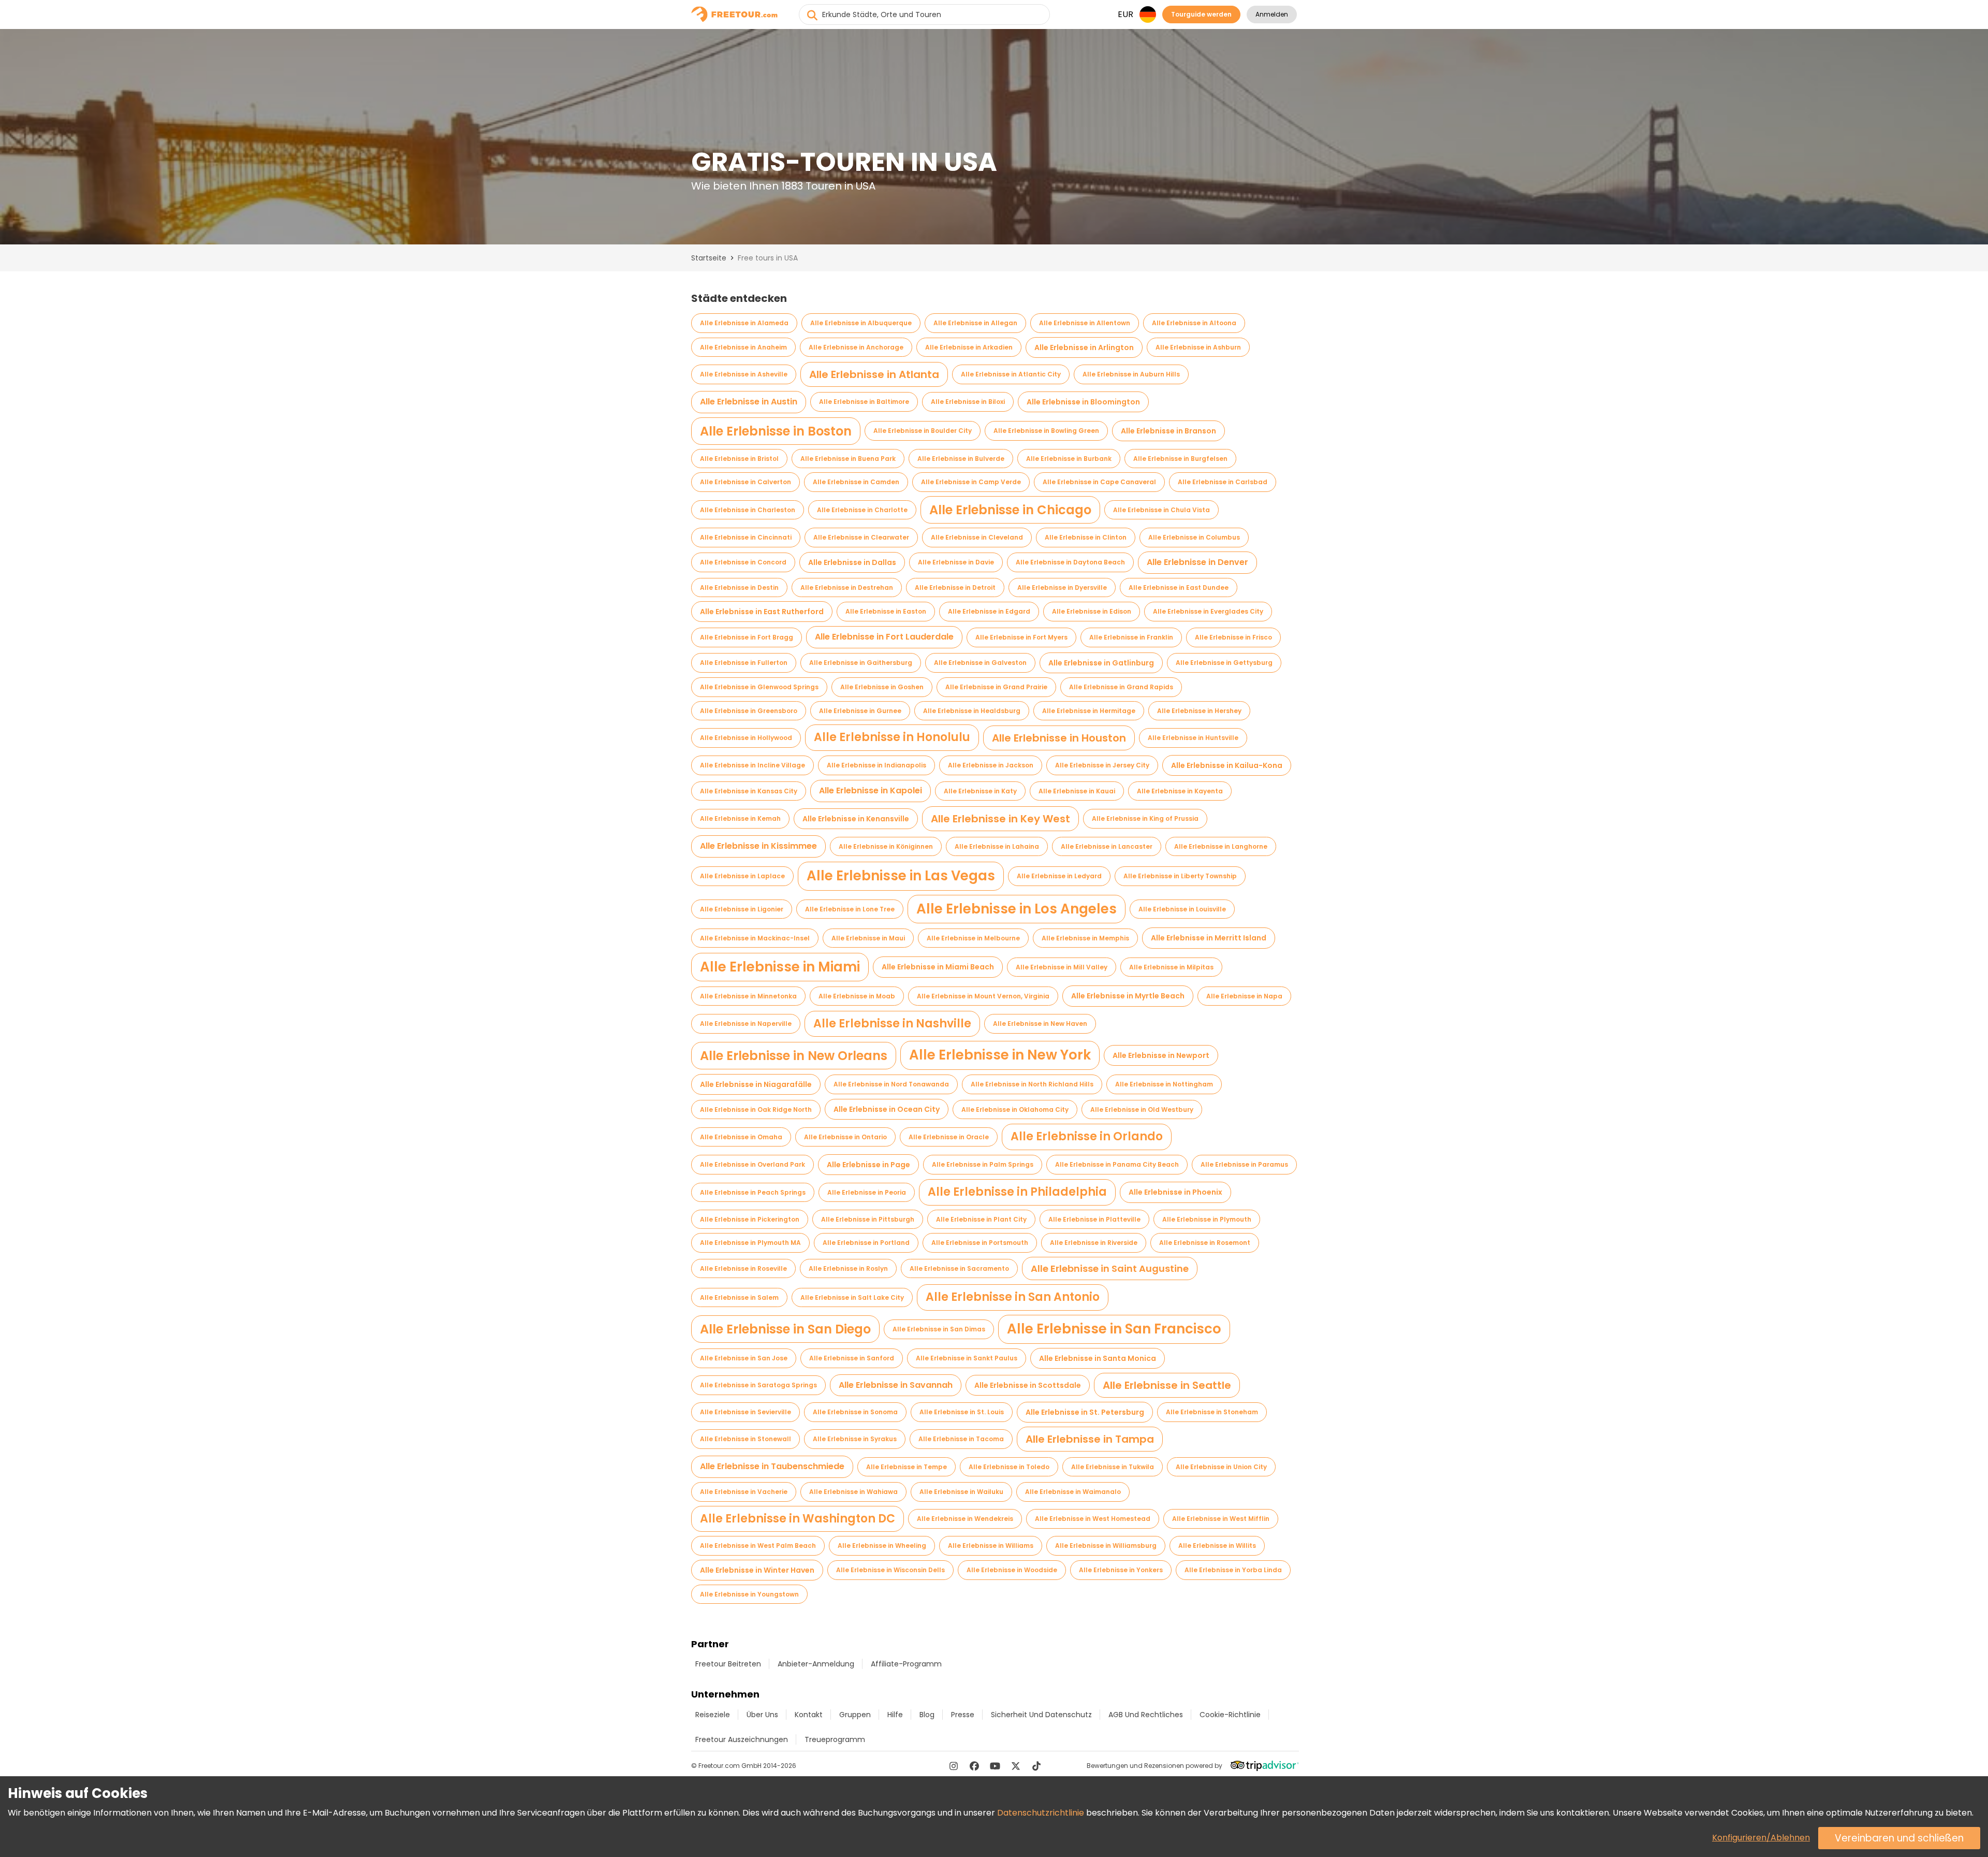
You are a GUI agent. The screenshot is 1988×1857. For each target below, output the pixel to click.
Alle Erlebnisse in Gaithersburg (861, 663)
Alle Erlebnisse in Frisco (1233, 637)
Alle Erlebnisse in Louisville (1182, 909)
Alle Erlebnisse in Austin (749, 402)
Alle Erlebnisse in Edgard (989, 611)
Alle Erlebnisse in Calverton (745, 482)
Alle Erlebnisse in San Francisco (1114, 1329)
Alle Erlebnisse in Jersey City (1102, 765)
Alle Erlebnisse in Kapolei (871, 790)
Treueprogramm (835, 1739)
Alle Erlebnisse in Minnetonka (748, 996)
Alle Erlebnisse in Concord (743, 562)
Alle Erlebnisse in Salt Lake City (852, 1297)
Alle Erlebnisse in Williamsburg (1106, 1546)
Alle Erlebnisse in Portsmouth (980, 1243)
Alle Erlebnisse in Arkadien (969, 347)
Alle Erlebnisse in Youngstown (749, 1594)
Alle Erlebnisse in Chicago (1010, 510)
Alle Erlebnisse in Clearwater (861, 537)
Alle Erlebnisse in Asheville (744, 374)
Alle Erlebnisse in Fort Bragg (747, 637)
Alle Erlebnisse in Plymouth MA (750, 1243)
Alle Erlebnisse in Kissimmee (758, 846)
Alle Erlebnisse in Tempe (907, 1467)
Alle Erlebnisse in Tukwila (1113, 1467)
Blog (927, 1715)
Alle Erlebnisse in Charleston (748, 510)
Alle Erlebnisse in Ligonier (742, 909)
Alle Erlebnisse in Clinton (1086, 537)
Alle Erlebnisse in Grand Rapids (1121, 687)
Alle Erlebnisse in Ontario (845, 1137)
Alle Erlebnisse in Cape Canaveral (1099, 482)
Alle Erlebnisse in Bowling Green (1046, 431)
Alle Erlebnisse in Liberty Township (1180, 876)
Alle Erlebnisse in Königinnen (886, 846)
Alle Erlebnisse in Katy (980, 791)
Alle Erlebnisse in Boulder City (923, 431)
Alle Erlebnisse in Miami (780, 967)
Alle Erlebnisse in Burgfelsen (1180, 459)
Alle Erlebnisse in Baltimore (864, 402)
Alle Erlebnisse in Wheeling (882, 1546)
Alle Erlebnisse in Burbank (1069, 459)
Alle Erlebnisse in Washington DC (798, 1519)
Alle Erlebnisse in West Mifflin (1221, 1519)
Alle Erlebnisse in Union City (1221, 1467)
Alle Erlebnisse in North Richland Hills (1032, 1084)
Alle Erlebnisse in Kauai (1077, 791)
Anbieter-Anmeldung (816, 1664)
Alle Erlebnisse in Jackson (991, 765)
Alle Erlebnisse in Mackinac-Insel (755, 938)
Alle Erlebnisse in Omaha (741, 1137)
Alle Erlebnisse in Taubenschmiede (772, 1466)
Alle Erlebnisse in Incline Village (752, 765)
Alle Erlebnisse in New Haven (1040, 1024)
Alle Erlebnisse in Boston (776, 431)
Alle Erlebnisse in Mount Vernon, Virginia (983, 996)
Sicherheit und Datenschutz (1041, 1715)
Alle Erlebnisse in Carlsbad (1223, 482)
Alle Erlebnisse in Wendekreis (965, 1519)
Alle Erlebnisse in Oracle (949, 1137)
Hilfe (895, 1715)
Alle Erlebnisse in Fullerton (744, 663)
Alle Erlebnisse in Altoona (1194, 323)
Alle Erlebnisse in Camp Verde (971, 482)
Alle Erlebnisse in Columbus (1194, 537)
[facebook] (974, 1766)
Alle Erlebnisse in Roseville (743, 1268)
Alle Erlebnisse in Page (868, 1165)
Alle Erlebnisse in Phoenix (1175, 1192)
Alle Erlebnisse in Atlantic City (1011, 374)
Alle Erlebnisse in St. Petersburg (1085, 1412)
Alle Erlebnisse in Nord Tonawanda (891, 1084)
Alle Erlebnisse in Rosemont (1205, 1243)
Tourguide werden (1201, 14)
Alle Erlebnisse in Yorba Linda (1233, 1570)
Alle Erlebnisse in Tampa (1090, 1439)
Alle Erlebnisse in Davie (956, 562)
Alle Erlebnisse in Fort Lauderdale (884, 637)
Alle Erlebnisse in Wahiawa (853, 1492)
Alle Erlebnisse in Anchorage (856, 347)
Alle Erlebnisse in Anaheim (743, 347)
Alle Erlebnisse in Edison (1092, 611)
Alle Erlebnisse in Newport (1161, 1055)
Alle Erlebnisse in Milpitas (1171, 967)
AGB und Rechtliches (1146, 1715)
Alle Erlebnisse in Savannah (896, 1385)
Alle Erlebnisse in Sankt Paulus (967, 1358)
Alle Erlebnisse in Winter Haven (757, 1570)
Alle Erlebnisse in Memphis (1085, 938)
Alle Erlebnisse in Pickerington (750, 1219)
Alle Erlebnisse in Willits (1217, 1546)
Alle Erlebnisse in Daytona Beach (1070, 562)
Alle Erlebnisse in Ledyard (1059, 876)
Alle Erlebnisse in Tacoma (961, 1439)
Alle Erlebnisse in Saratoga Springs (758, 1385)
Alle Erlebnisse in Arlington (1084, 347)
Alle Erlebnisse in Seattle (1167, 1385)
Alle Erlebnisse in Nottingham (1164, 1084)
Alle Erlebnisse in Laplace (742, 876)
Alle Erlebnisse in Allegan (975, 323)
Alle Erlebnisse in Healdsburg (972, 711)
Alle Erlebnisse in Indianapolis (876, 765)
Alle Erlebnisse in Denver (1197, 562)
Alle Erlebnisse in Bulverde (961, 459)
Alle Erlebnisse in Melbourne (973, 938)
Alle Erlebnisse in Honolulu (892, 737)
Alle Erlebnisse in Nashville (892, 1024)
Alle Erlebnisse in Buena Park (848, 459)
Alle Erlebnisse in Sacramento (959, 1268)
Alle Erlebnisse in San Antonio (1013, 1297)
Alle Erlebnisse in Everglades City (1208, 611)
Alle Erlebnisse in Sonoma (855, 1412)
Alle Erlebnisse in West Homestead (1093, 1519)
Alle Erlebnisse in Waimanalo (1073, 1492)
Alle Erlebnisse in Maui (868, 938)
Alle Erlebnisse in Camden (856, 482)
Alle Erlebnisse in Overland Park (752, 1164)
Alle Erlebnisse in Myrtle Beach (1128, 996)
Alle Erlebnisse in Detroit (955, 587)
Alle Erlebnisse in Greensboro (749, 711)
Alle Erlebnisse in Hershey (1199, 711)
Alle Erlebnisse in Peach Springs (753, 1192)
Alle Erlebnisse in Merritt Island (1209, 938)
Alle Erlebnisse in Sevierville (745, 1412)
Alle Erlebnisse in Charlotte (862, 510)
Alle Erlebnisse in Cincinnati (746, 537)
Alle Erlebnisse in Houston (1059, 738)
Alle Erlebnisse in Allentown (1085, 323)
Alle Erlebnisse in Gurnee (860, 711)
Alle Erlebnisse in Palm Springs (983, 1164)
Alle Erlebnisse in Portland (866, 1243)
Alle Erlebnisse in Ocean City (887, 1109)
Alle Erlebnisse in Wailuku (961, 1492)
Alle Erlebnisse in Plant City (981, 1219)
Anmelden (1272, 14)
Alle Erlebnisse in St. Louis (962, 1412)
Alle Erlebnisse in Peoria (867, 1192)
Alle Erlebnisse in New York (1000, 1055)
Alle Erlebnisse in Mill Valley (1062, 967)
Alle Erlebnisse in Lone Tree (850, 909)
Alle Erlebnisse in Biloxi (968, 402)
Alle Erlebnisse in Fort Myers (1021, 637)
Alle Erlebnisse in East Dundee (1179, 587)
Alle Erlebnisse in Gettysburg (1224, 663)
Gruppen (855, 1715)
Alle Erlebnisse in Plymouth (1207, 1219)
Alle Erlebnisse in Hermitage (1089, 711)
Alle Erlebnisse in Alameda (744, 323)
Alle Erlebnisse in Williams (991, 1546)
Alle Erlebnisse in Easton (886, 611)
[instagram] (954, 1766)
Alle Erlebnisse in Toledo (1009, 1467)
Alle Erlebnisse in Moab (857, 996)
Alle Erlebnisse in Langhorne (1221, 846)
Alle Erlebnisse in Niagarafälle (756, 1084)
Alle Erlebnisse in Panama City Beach (1117, 1164)
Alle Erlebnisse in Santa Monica (1098, 1358)
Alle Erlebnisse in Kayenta (1180, 791)
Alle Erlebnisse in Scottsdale (1028, 1385)
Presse (963, 1715)
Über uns (762, 1715)
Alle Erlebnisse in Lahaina (997, 846)
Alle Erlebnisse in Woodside (1012, 1570)
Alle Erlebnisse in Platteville (1094, 1219)
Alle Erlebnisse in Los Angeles (1017, 909)
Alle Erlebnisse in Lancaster (1107, 846)
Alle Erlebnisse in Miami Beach (938, 967)
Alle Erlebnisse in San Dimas (939, 1329)
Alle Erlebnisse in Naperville (746, 1024)
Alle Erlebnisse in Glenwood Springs (759, 687)
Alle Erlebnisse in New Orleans (794, 1056)
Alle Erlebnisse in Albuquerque (861, 323)
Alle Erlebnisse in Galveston (980, 663)
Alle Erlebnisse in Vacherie (744, 1492)
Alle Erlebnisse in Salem (739, 1297)
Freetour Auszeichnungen (742, 1739)
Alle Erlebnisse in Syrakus (855, 1439)
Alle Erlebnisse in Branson (1168, 431)
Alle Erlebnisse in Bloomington (1083, 402)
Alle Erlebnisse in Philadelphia (1017, 1192)
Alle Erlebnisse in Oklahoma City (1015, 1109)
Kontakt (809, 1715)
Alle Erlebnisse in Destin (739, 587)
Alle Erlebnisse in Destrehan (847, 587)
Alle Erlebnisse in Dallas (852, 562)
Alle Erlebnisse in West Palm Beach (758, 1546)
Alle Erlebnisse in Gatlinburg (1101, 663)
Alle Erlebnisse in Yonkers (1121, 1570)
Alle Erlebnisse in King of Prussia (1145, 818)
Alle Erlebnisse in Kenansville (856, 819)
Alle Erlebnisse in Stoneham (1212, 1412)
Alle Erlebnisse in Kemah (740, 818)
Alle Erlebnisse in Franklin (1131, 637)
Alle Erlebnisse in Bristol (739, 459)
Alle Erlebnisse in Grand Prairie (996, 687)
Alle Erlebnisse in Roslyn (848, 1268)
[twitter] (1016, 1766)
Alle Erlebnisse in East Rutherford (762, 612)
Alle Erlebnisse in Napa (1244, 996)
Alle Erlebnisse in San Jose (744, 1358)
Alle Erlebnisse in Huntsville (1193, 738)
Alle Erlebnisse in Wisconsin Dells (890, 1570)
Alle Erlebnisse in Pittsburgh (868, 1219)
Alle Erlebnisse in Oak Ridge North (756, 1109)
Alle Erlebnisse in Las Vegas (901, 876)
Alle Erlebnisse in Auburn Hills (1131, 374)
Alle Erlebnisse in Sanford (852, 1358)
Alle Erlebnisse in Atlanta (874, 374)
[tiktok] (1036, 1766)
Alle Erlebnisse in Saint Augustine (1110, 1268)
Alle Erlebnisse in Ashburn (1198, 347)
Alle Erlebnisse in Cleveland (977, 537)
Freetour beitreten (728, 1664)
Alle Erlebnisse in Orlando (1087, 1136)
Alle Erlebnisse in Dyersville (1062, 587)
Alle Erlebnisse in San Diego (785, 1329)
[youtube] (995, 1766)
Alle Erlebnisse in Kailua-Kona (1227, 765)
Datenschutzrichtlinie (1041, 1813)
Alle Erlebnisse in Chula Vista (1161, 510)
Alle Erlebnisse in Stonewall (745, 1439)
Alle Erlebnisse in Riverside (1094, 1243)
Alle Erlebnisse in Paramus (1244, 1164)
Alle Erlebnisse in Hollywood (746, 738)
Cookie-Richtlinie (1230, 1715)
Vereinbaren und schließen (1899, 1838)
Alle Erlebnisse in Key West (1000, 819)
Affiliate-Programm (906, 1664)
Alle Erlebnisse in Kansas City (749, 791)
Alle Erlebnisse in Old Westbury (1142, 1109)
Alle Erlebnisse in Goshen (882, 687)
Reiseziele (713, 1715)
